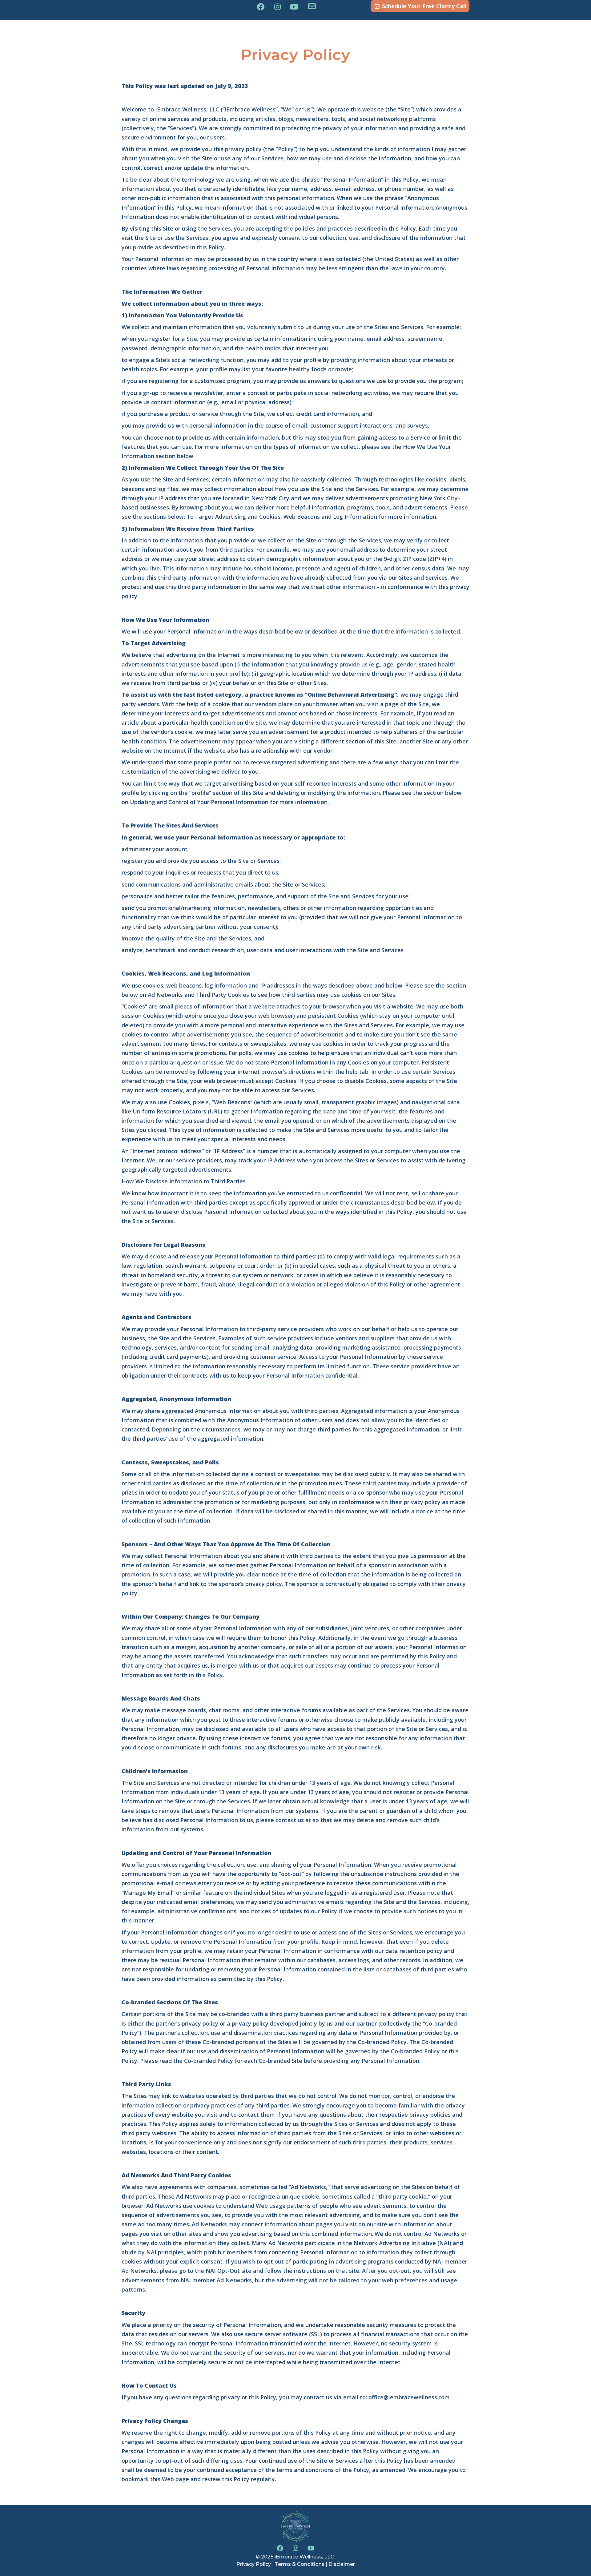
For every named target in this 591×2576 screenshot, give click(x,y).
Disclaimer (342, 2564)
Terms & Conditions (300, 2564)
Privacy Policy (254, 2564)
